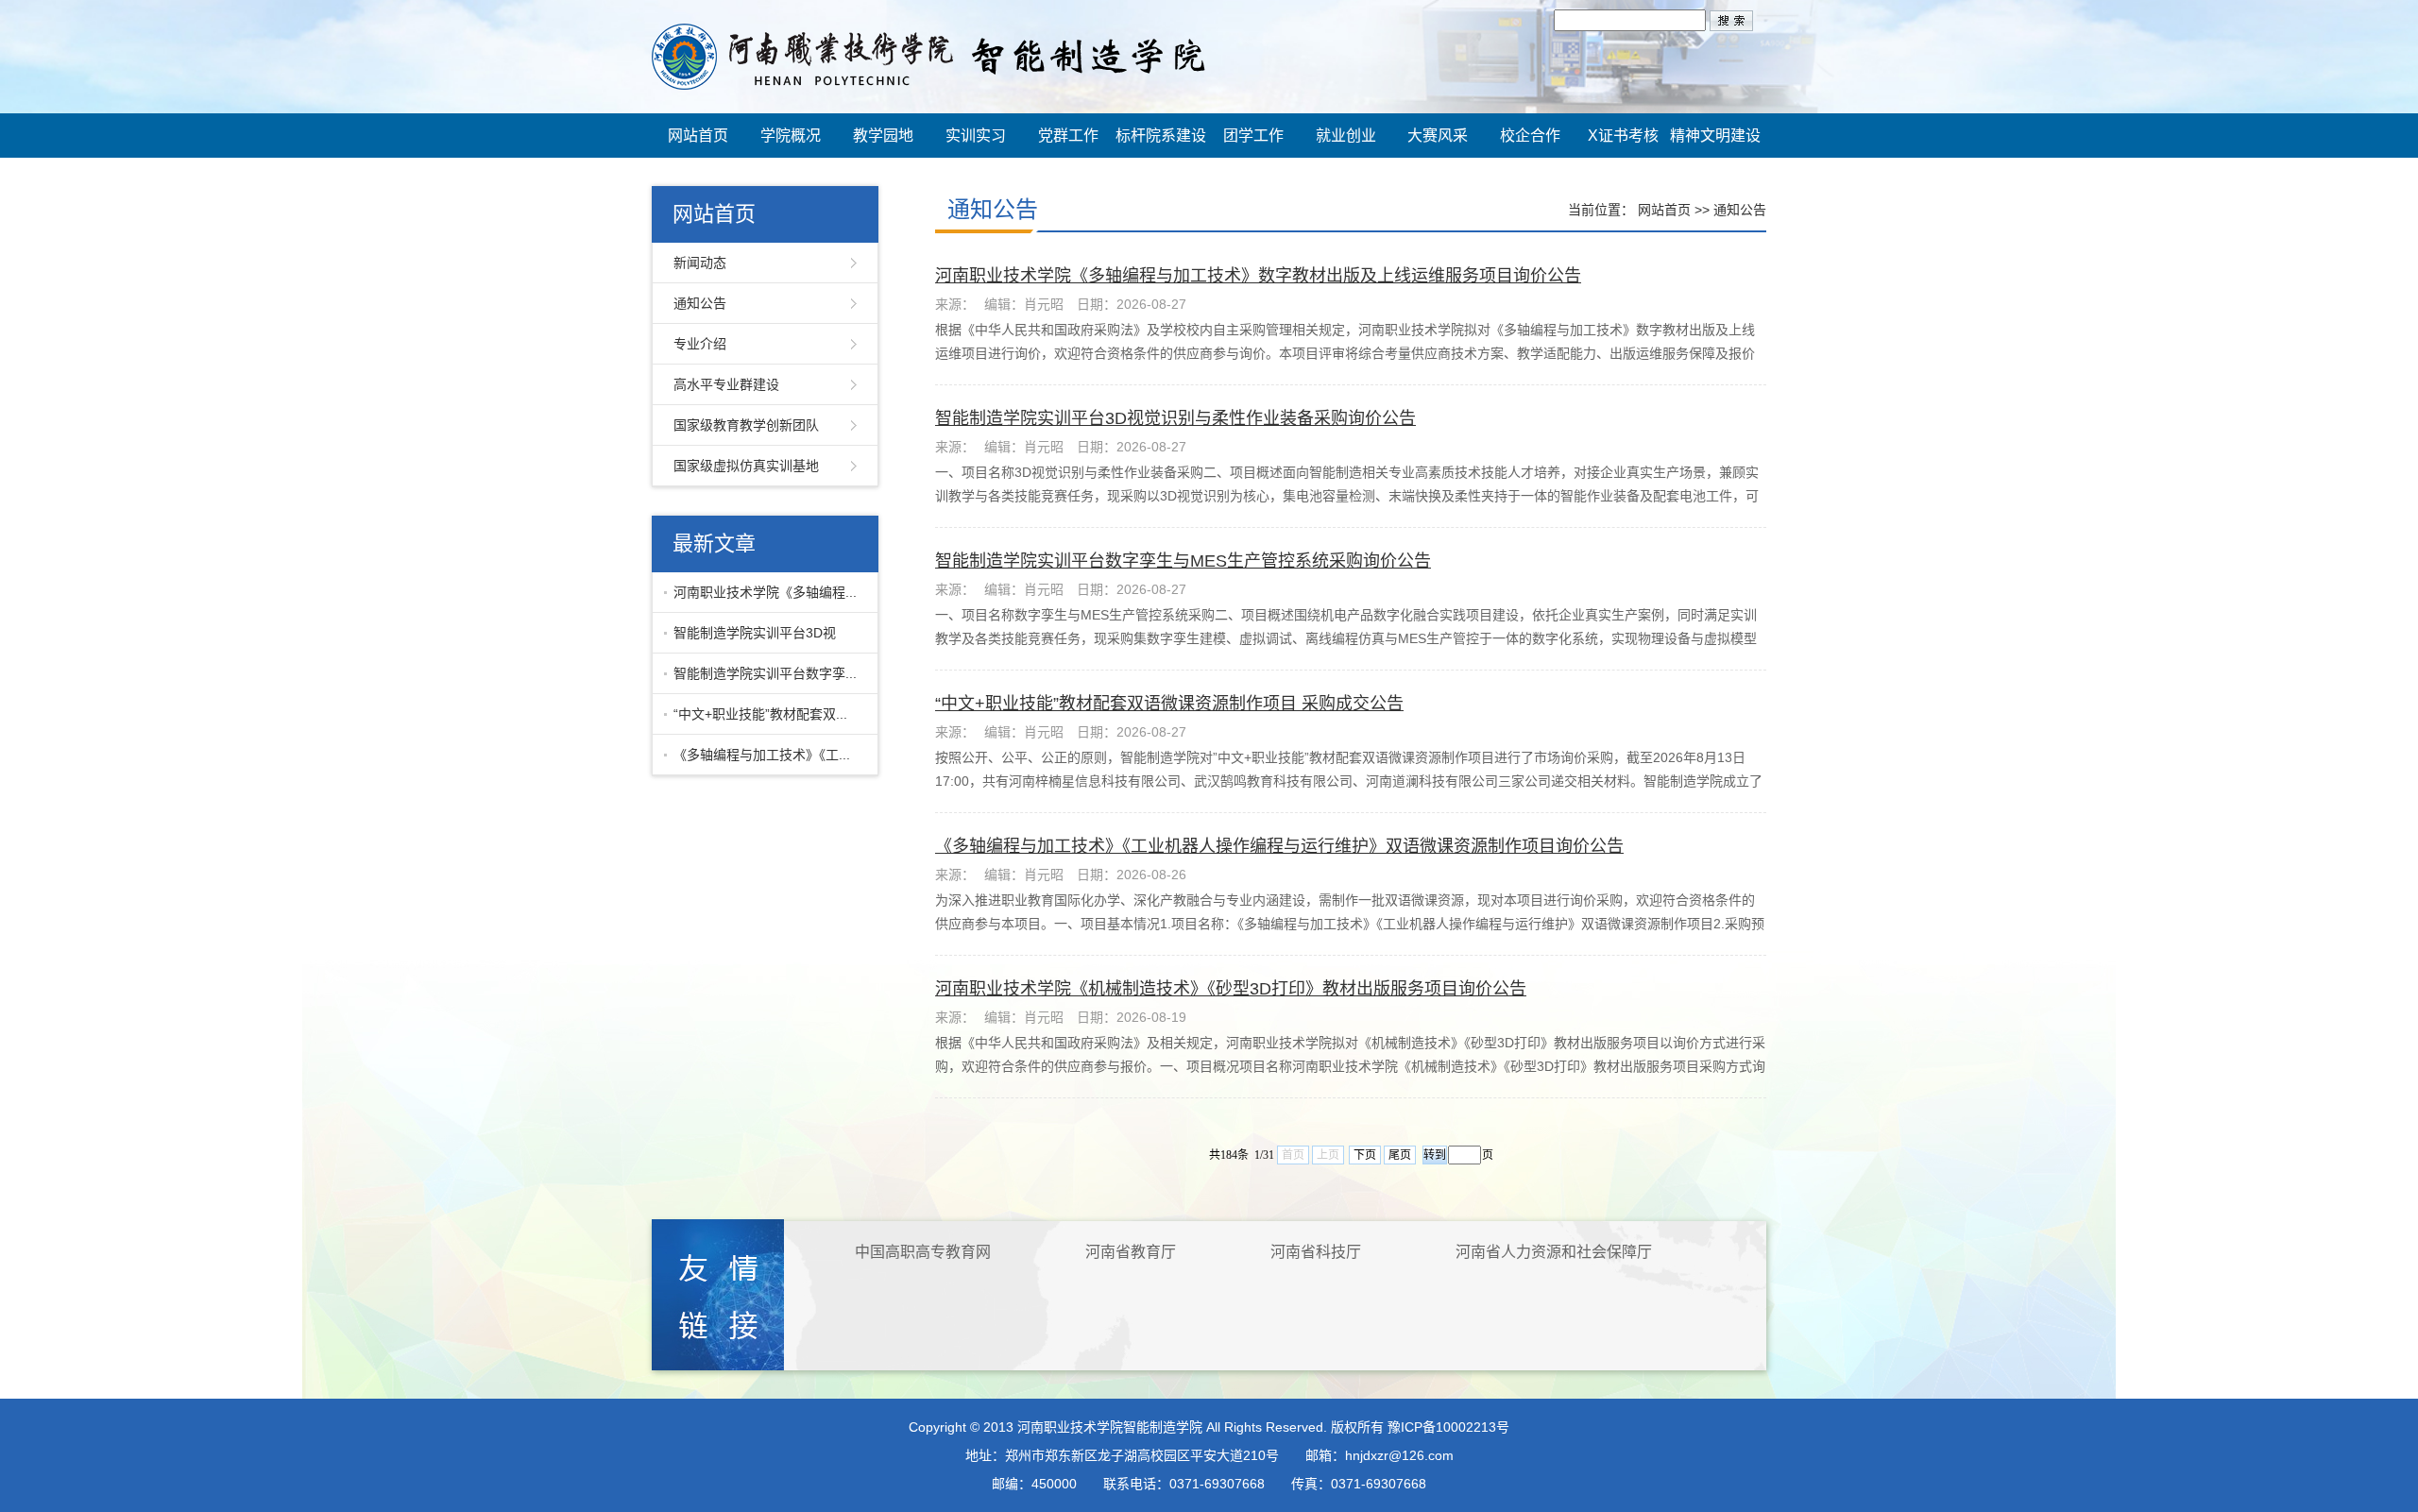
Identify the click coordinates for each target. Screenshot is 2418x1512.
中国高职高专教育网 (923, 1252)
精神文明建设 (1715, 136)
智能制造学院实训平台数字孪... (765, 673)
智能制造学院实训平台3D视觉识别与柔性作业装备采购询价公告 (1175, 418)
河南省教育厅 (1131, 1252)
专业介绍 (700, 344)
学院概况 (791, 136)
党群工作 (1068, 136)
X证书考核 (1623, 136)
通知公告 (700, 303)
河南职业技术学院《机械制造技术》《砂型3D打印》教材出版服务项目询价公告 (1231, 989)
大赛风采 (1438, 136)
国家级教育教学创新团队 (746, 425)
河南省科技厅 (1316, 1252)
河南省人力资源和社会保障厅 (1554, 1252)
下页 (1365, 1155)
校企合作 (1530, 136)
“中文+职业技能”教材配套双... (760, 714)
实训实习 (976, 136)
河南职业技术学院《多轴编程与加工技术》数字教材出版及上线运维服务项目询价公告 (1258, 276)
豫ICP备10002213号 (1448, 1427)
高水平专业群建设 (726, 384)
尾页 (1400, 1155)
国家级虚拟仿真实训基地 (746, 466)
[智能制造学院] (928, 56)
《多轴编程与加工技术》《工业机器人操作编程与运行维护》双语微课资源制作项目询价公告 (1279, 846)
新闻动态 (700, 263)
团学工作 (1253, 136)
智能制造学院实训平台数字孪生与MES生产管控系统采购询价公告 (1183, 561)
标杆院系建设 (1161, 136)
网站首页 (698, 136)
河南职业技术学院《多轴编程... (765, 592)
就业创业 (1346, 136)
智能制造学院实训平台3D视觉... (750, 639)
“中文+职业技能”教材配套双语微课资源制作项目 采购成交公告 (1169, 704)
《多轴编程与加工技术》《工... (762, 755)
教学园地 (883, 136)
